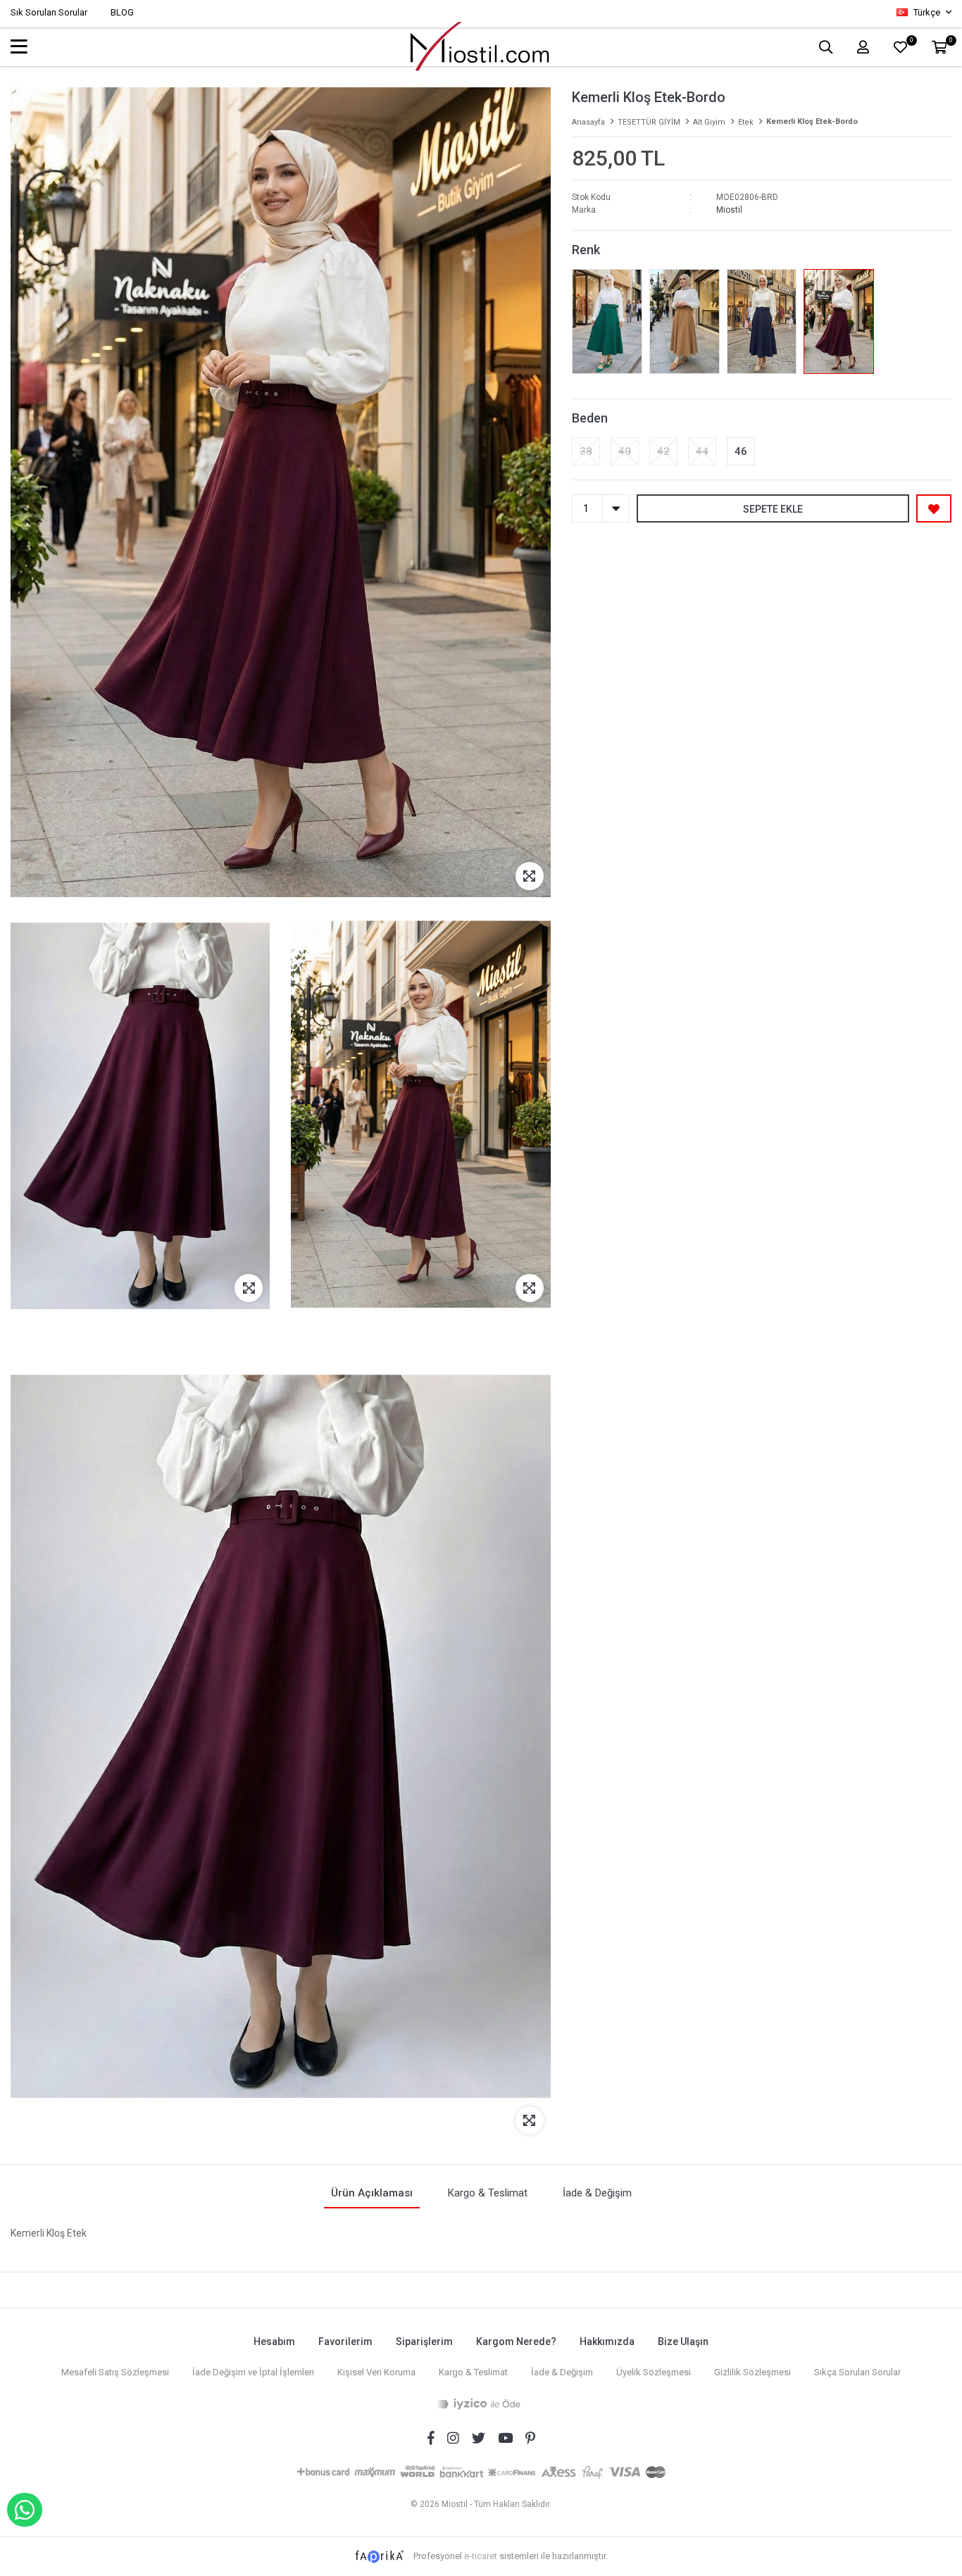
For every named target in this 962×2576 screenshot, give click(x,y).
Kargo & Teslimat (473, 2372)
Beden (590, 418)
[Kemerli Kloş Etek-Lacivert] (761, 321)
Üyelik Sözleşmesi (654, 2372)
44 (702, 451)
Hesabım (274, 2341)
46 (741, 451)
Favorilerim (345, 2341)
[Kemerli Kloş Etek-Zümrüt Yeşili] (607, 321)
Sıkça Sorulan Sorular (857, 2372)
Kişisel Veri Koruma (376, 2372)
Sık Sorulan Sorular (49, 12)
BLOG (122, 12)
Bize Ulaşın (683, 2341)
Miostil (729, 210)
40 (625, 451)
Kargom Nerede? (516, 2341)
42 (663, 451)
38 (586, 451)
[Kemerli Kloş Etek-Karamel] (685, 321)
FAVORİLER (911, 42)
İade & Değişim (562, 2372)
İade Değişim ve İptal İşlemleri (253, 2372)
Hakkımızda (607, 2341)
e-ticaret (481, 2556)
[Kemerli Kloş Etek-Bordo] (839, 321)
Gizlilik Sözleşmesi (752, 2372)
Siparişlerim (424, 2341)
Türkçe (927, 12)
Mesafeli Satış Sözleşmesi (115, 2372)
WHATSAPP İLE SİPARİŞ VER (25, 2510)
